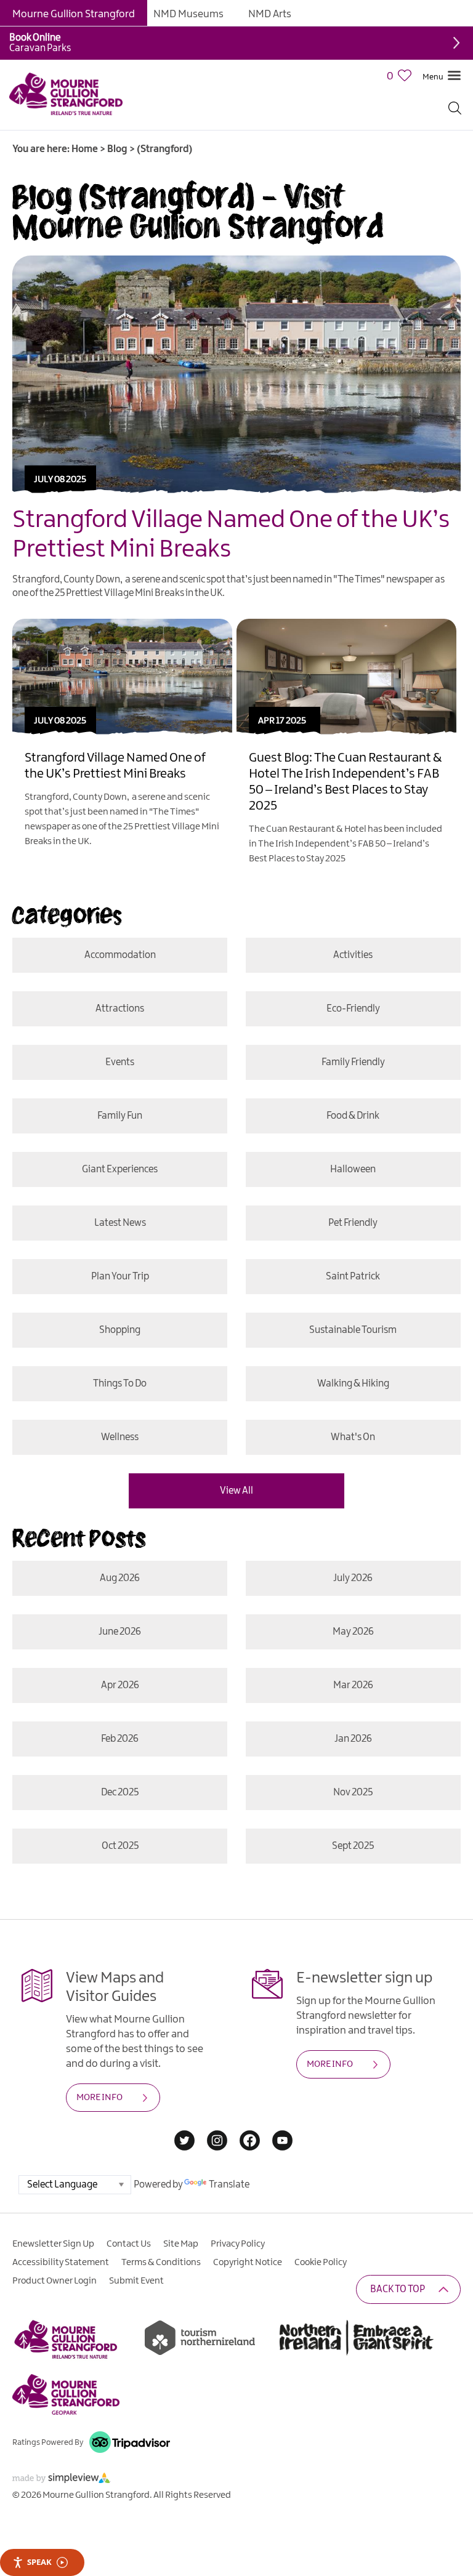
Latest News (120, 1223)
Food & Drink (353, 1116)
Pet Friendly (353, 1223)
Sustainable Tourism (353, 1330)
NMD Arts (270, 14)
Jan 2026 (353, 1739)
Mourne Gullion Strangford (74, 14)
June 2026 (120, 1632)
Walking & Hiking (353, 1384)
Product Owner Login (55, 2281)
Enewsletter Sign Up (53, 2244)
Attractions (120, 1009)
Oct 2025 (120, 1846)
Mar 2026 (353, 1685)
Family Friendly (353, 1062)
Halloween (353, 1169)
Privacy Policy (238, 2244)
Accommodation (120, 955)
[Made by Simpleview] (62, 2480)
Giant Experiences (120, 1169)
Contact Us (129, 2244)
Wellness (120, 1437)
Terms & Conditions (161, 2263)
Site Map (181, 2244)
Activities (353, 955)
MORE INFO (99, 2098)
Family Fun (120, 1116)
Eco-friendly (353, 1009)
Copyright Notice (248, 2263)
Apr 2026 (120, 1685)
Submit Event (136, 2281)
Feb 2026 (120, 1739)
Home (85, 149)
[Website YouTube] (282, 2142)
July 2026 (353, 1578)
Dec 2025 (120, 1793)
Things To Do (120, 1384)
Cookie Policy (321, 2263)
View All (236, 1491)
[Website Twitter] (184, 2142)
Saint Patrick (353, 1277)
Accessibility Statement (61, 2263)
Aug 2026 (120, 1578)
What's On (353, 1437)
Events (120, 1062)
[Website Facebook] (250, 2142)
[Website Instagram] (217, 2142)
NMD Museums (188, 14)
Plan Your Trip (120, 1277)
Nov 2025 (353, 1793)
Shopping (120, 1330)
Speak (39, 2562)
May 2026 (353, 1632)
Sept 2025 (353, 1846)
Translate (229, 2185)
